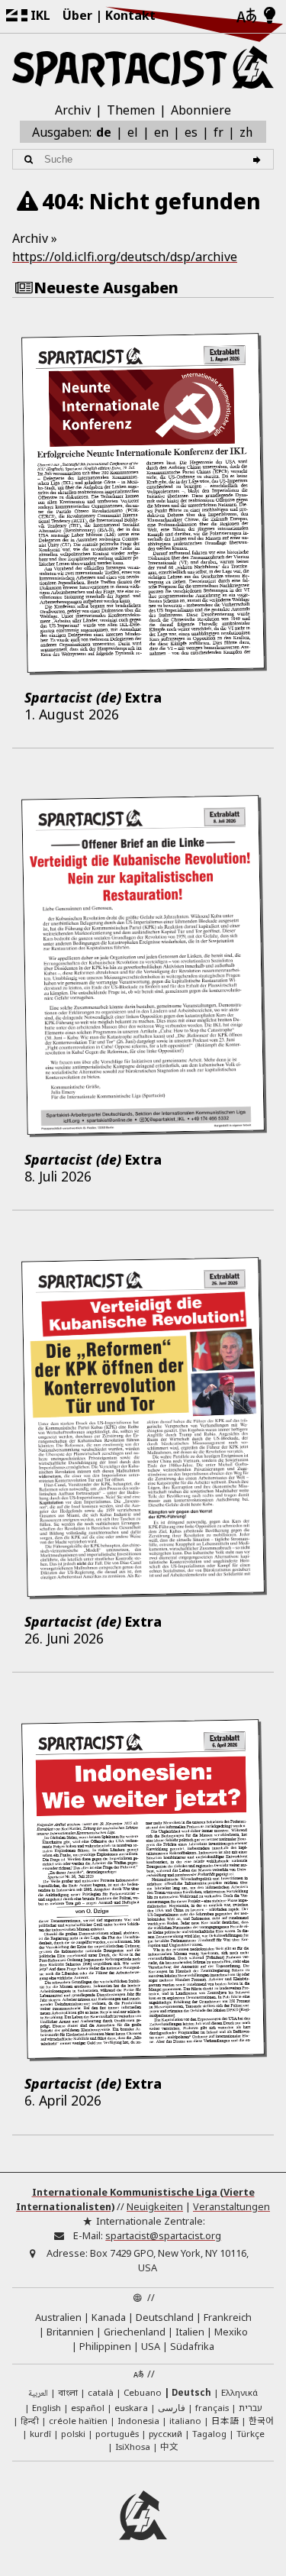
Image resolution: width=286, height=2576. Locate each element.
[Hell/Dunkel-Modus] (270, 16)
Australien (58, 2317)
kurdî (40, 2434)
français (212, 2408)
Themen (131, 110)
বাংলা (68, 2393)
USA (151, 2346)
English (47, 2408)
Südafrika (192, 2346)
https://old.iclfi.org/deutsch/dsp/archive (125, 257)
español (88, 2408)
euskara (131, 2408)
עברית (251, 2408)
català (101, 2392)
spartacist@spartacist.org (163, 2235)
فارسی (172, 2408)
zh (246, 131)
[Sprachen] (246, 16)
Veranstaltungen (231, 2206)
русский (165, 2434)
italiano (185, 2421)
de (104, 132)
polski (73, 2434)
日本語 (225, 2420)
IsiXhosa (133, 2447)
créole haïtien (78, 2421)
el (133, 132)
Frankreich (228, 2317)
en (161, 132)
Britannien (70, 2332)
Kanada (109, 2317)
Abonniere (201, 110)
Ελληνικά (239, 2392)
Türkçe (251, 2434)
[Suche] (259, 159)
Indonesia (138, 2421)
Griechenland (135, 2332)
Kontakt (130, 15)
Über (77, 15)
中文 (169, 2446)
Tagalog (209, 2434)
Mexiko (231, 2332)
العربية (38, 2394)
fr (219, 132)
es (191, 132)
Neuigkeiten (155, 2206)
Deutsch (191, 2392)
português (117, 2434)
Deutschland (165, 2317)
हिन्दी (30, 2421)
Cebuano (143, 2392)
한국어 (261, 2420)
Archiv (73, 110)
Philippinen (105, 2346)
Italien (190, 2332)
